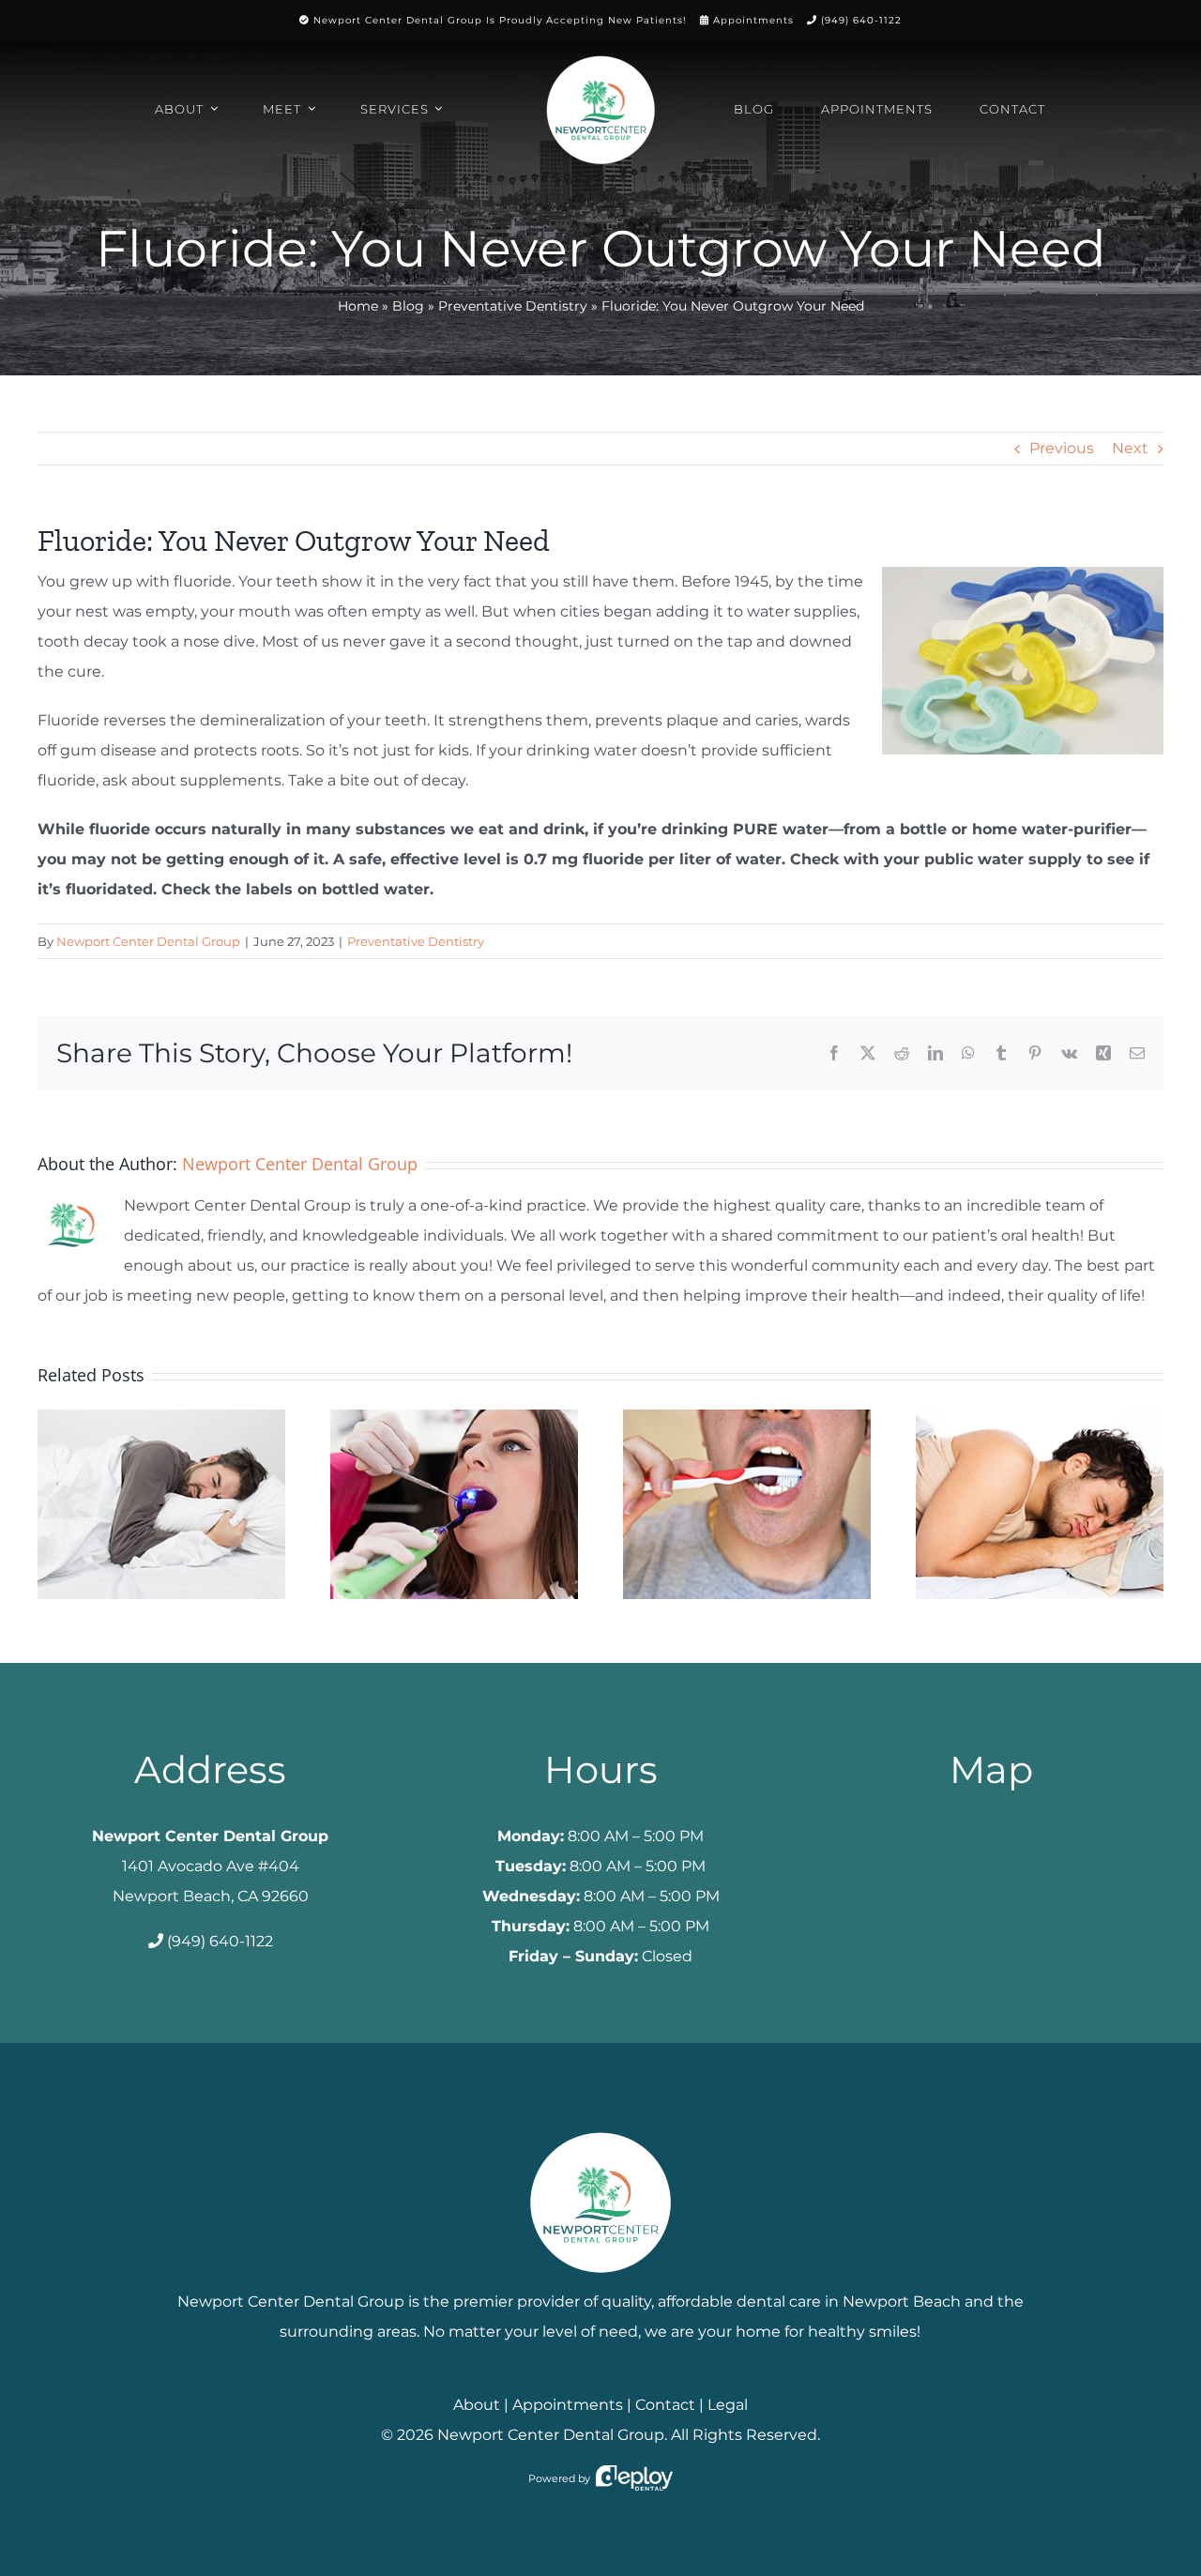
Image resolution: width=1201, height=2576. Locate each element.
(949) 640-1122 (861, 20)
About (477, 2405)
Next (1130, 448)
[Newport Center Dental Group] (600, 2125)
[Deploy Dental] (634, 2478)
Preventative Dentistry (513, 306)
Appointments (753, 20)
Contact (665, 2405)
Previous (1062, 448)
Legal (728, 2405)
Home (358, 306)
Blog (408, 306)
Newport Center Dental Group (148, 941)
